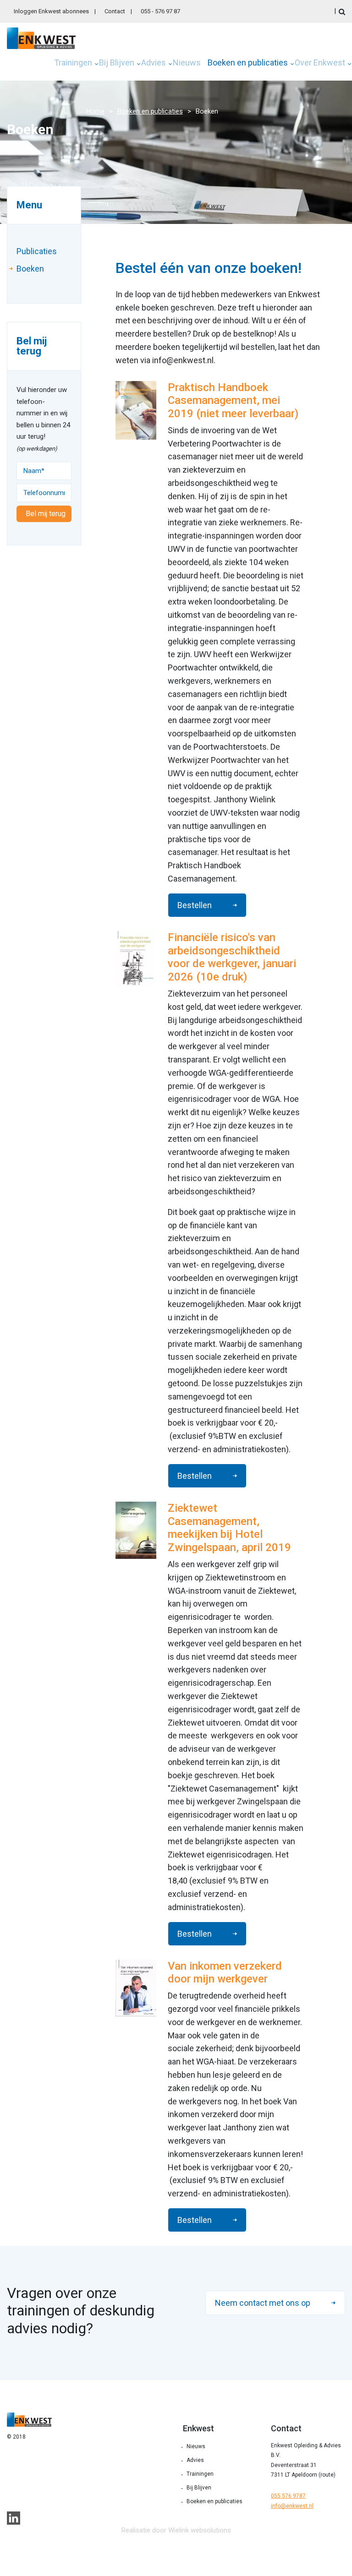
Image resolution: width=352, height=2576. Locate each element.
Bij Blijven (117, 63)
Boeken (30, 269)
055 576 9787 (288, 2496)
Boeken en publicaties (248, 63)
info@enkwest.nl (292, 2506)
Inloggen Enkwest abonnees (51, 11)
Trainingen (73, 63)
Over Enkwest (320, 63)
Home (95, 111)
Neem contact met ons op (263, 2303)
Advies (154, 63)
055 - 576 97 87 (160, 11)
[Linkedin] (14, 2518)
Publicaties (37, 251)
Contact (115, 11)
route (327, 2475)
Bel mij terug (46, 514)
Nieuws (187, 63)
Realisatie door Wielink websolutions (176, 2530)
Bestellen (195, 905)
